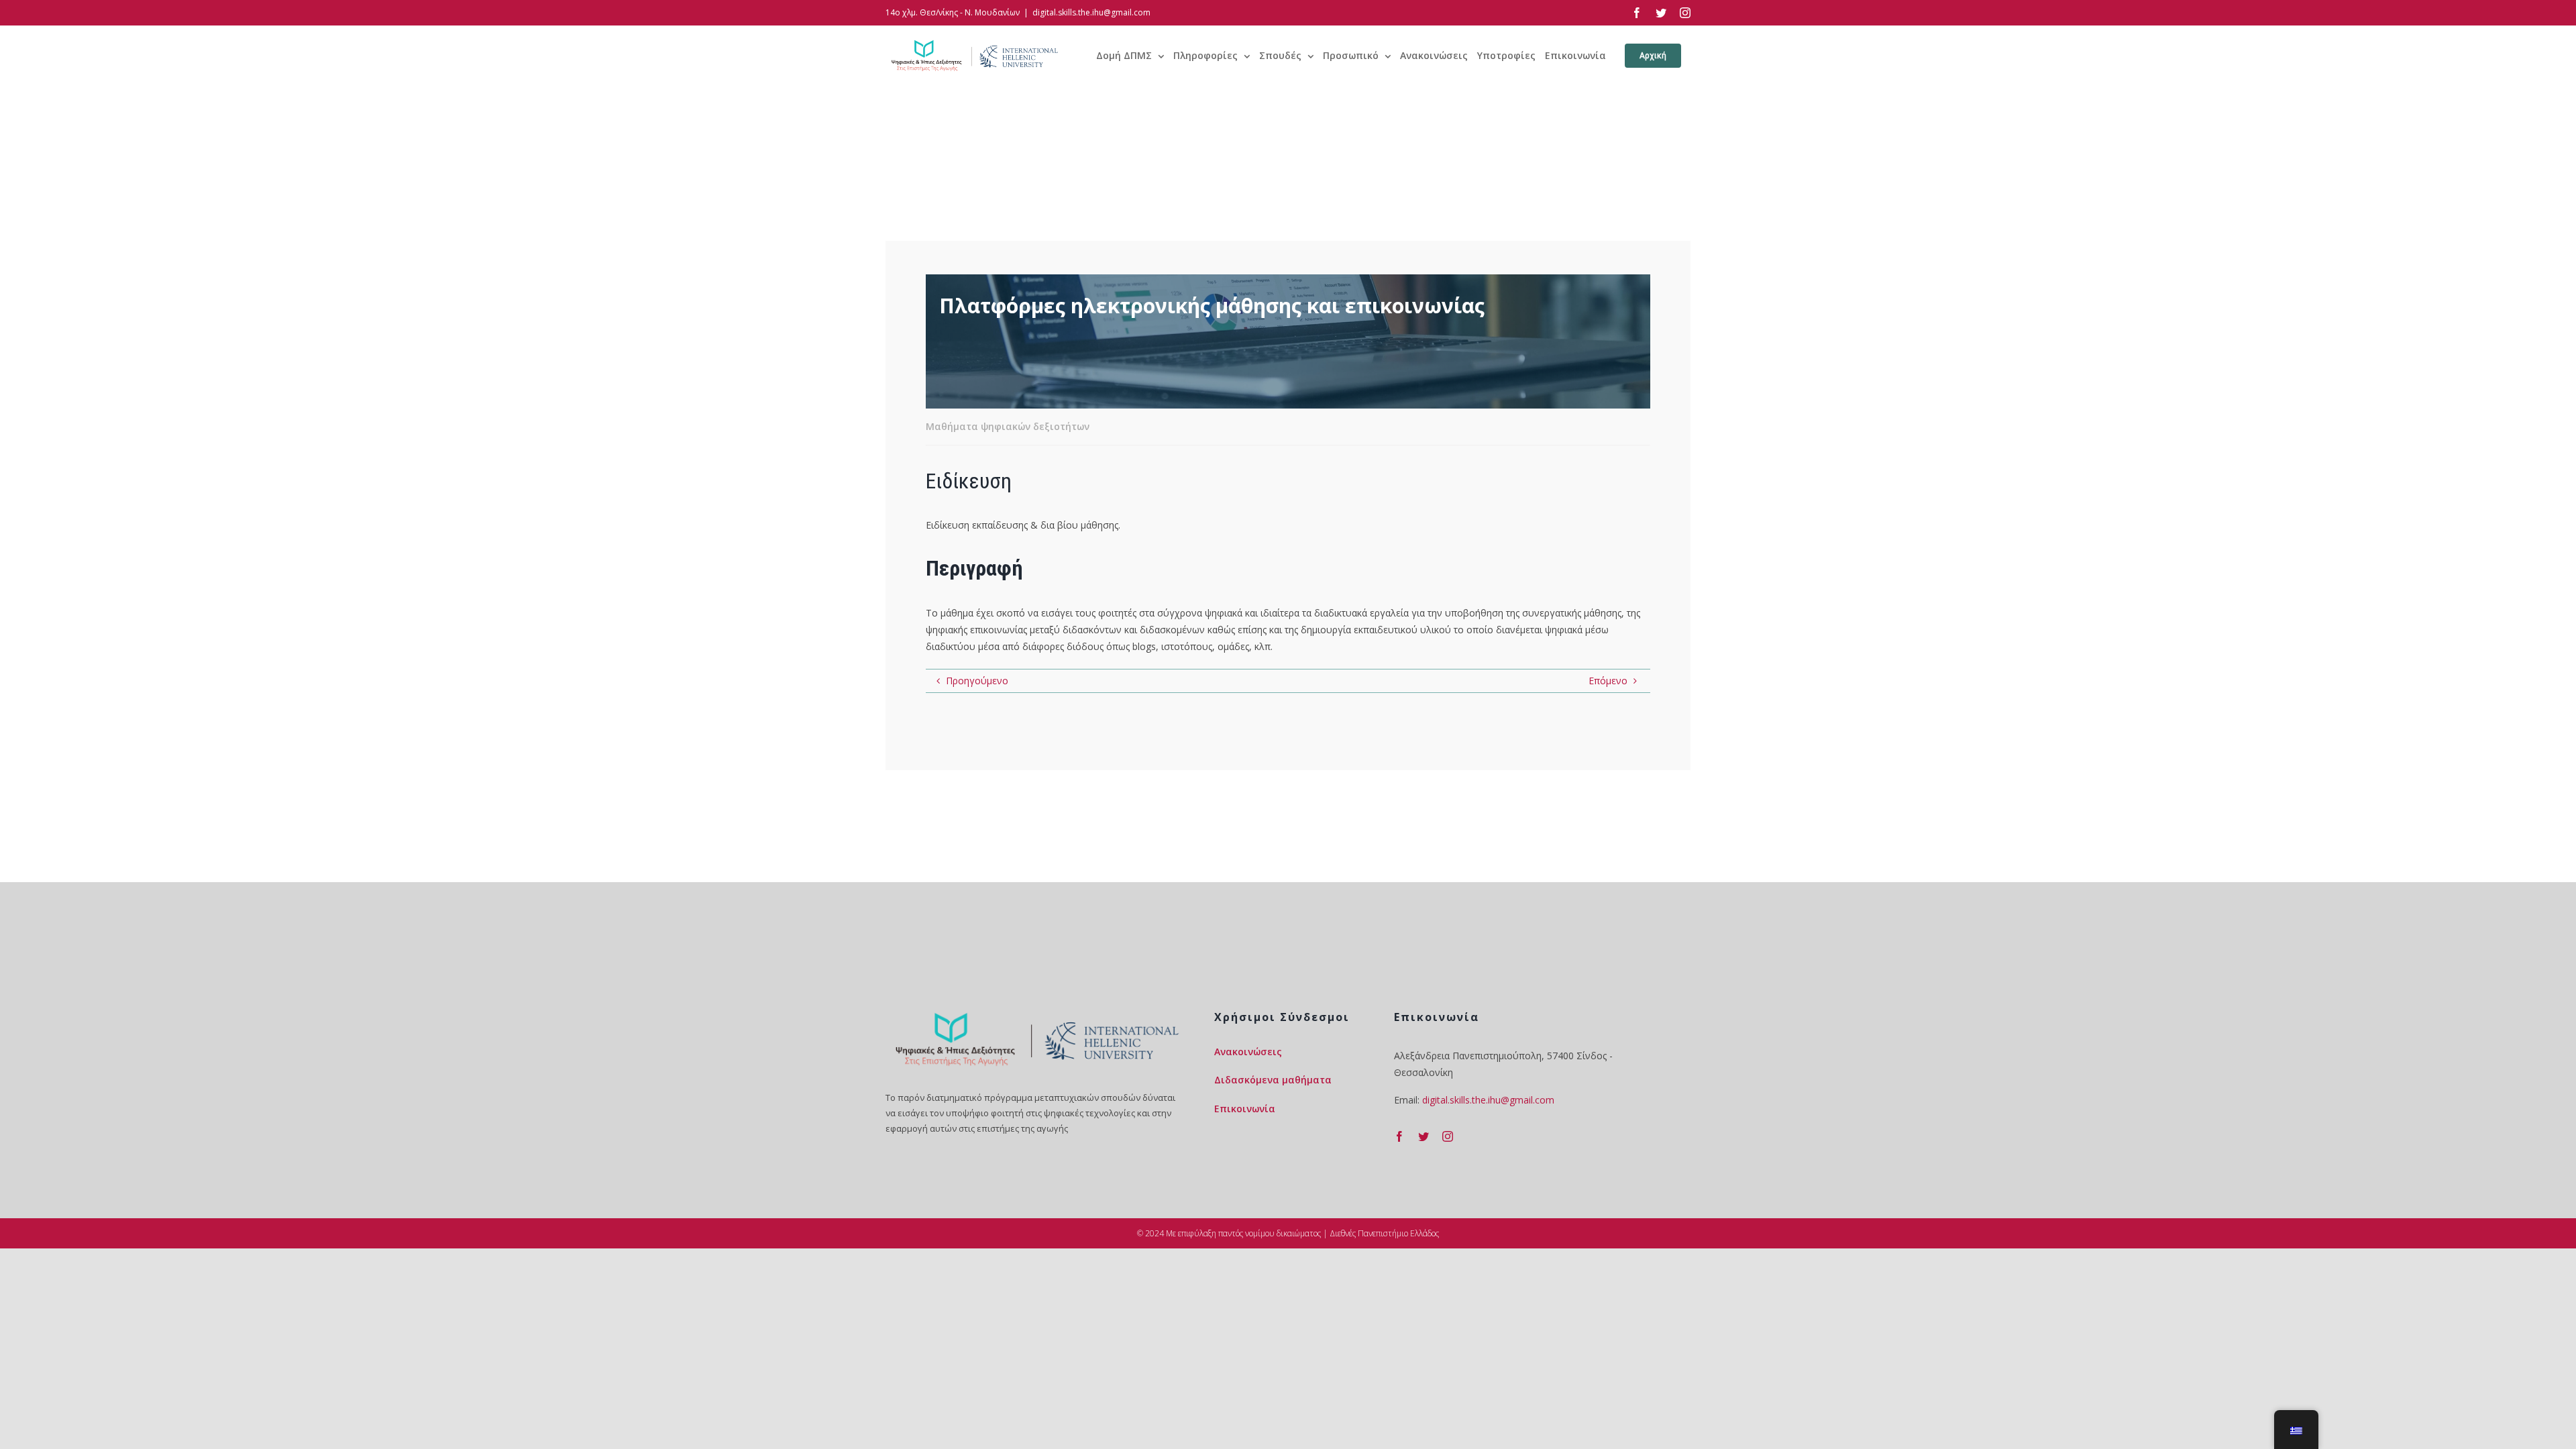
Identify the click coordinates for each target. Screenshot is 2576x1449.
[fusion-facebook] (1399, 1136)
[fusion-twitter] (1424, 1136)
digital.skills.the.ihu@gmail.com (1091, 12)
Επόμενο (1608, 681)
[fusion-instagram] (1448, 1136)
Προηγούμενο (977, 681)
